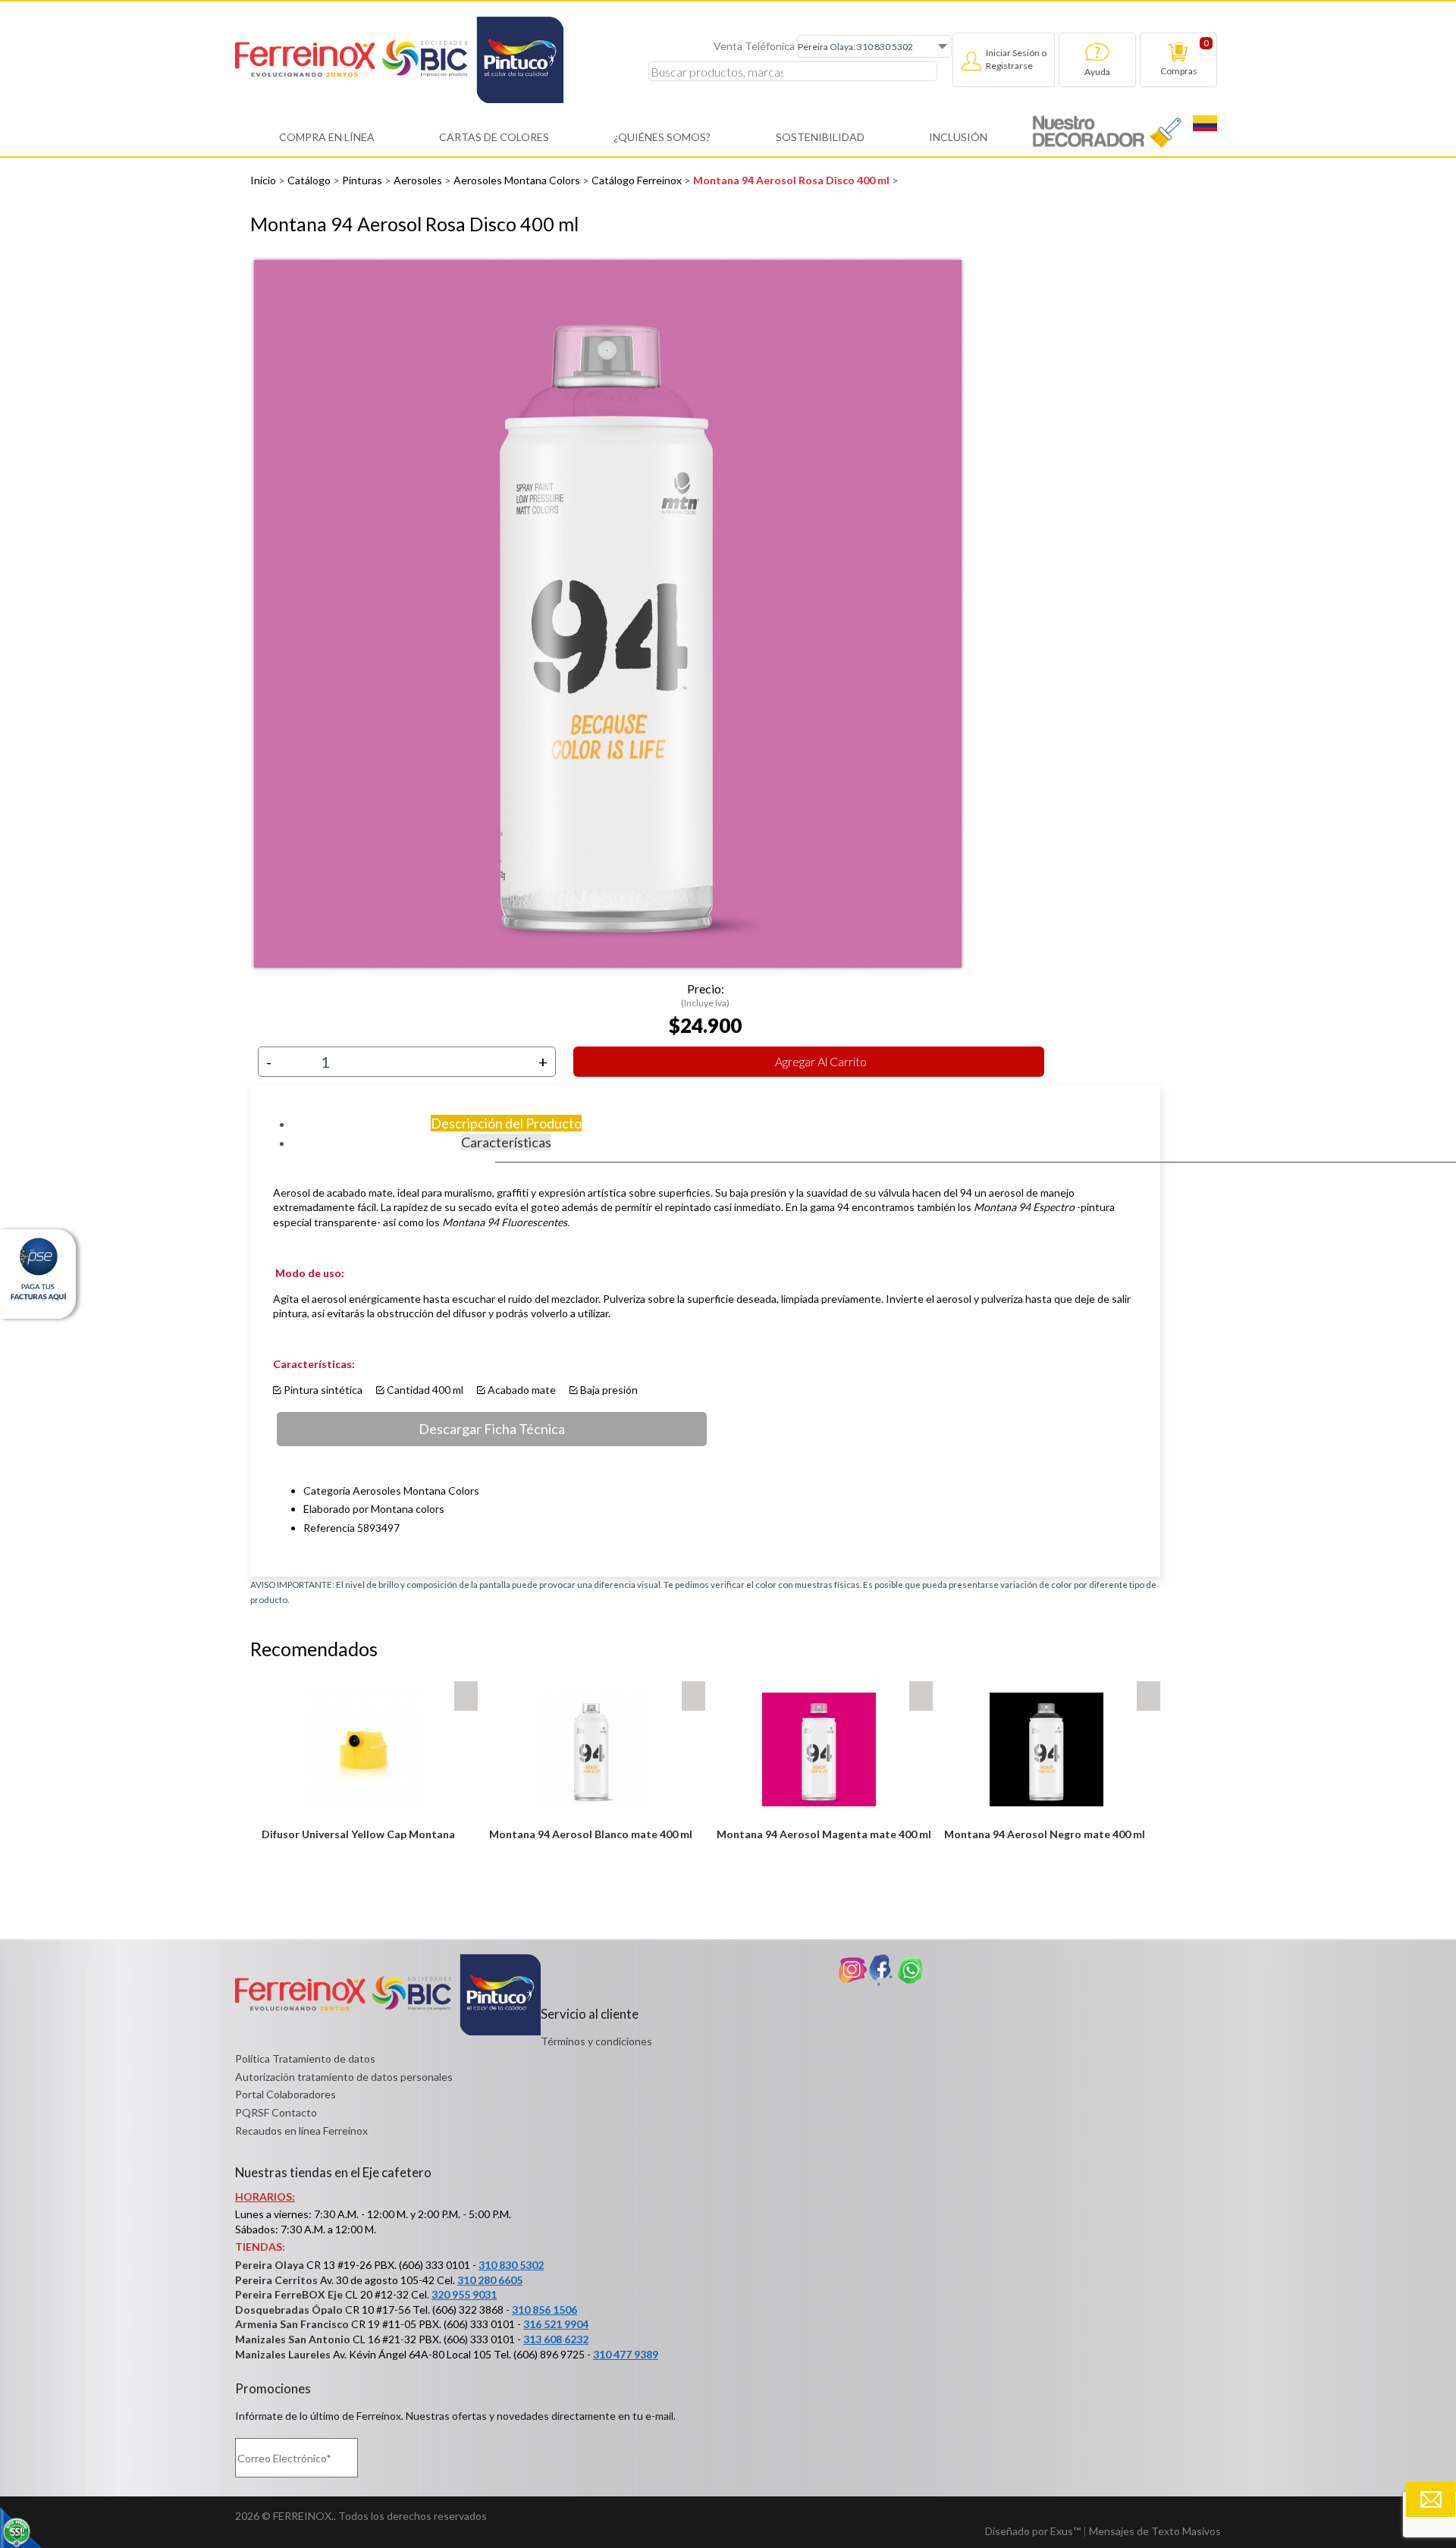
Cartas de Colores (494, 137)
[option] (705, 614)
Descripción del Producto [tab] (506, 1123)
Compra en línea (327, 137)
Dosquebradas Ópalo (289, 2310)
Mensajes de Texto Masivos (1155, 2531)
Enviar (1431, 2499)
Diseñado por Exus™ (1033, 2531)
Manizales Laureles (283, 2354)
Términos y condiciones (596, 2041)
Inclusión (958, 137)
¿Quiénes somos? (662, 137)
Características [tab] (506, 1142)
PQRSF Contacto (276, 2112)
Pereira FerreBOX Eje (289, 2294)
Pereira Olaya (270, 2265)
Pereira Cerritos (276, 2280)
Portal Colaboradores (286, 2094)
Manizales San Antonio (293, 2339)
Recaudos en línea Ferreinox (301, 2131)
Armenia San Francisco (292, 2324)
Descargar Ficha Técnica (492, 1429)
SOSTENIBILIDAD (820, 137)
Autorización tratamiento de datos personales (344, 2077)
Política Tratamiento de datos (305, 2058)
